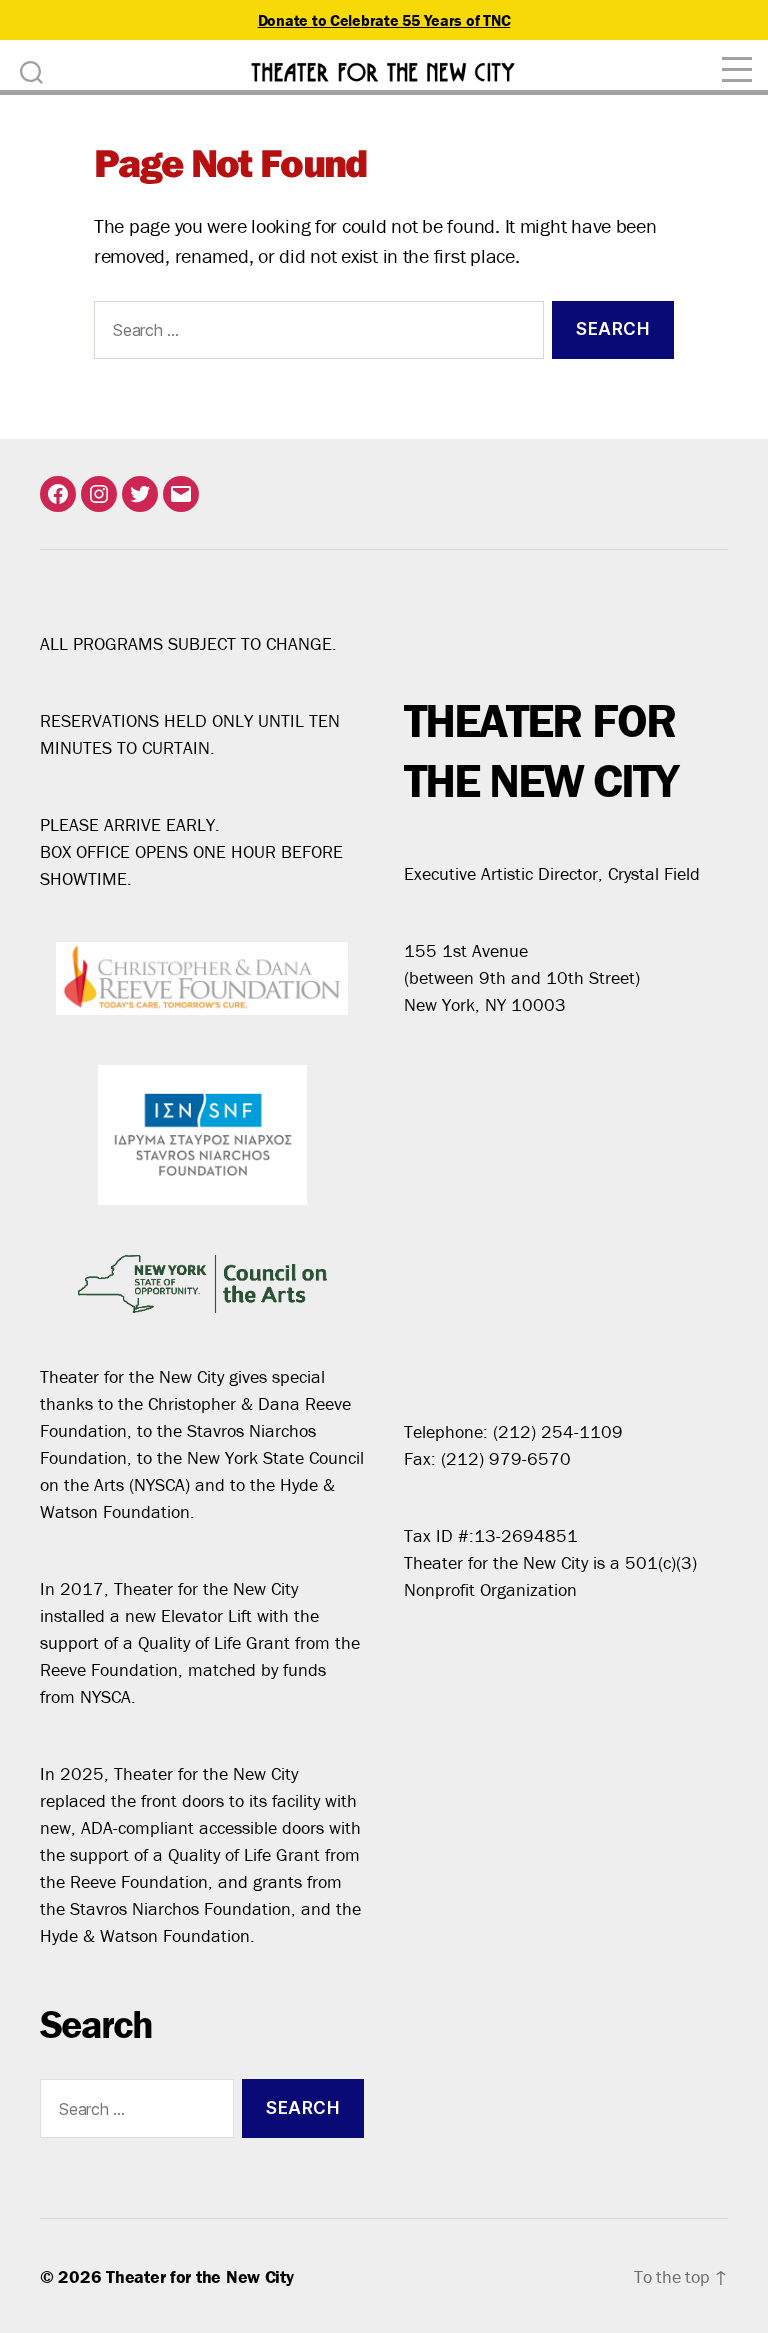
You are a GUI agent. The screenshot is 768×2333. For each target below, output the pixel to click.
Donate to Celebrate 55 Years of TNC (384, 20)
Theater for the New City (200, 2276)
